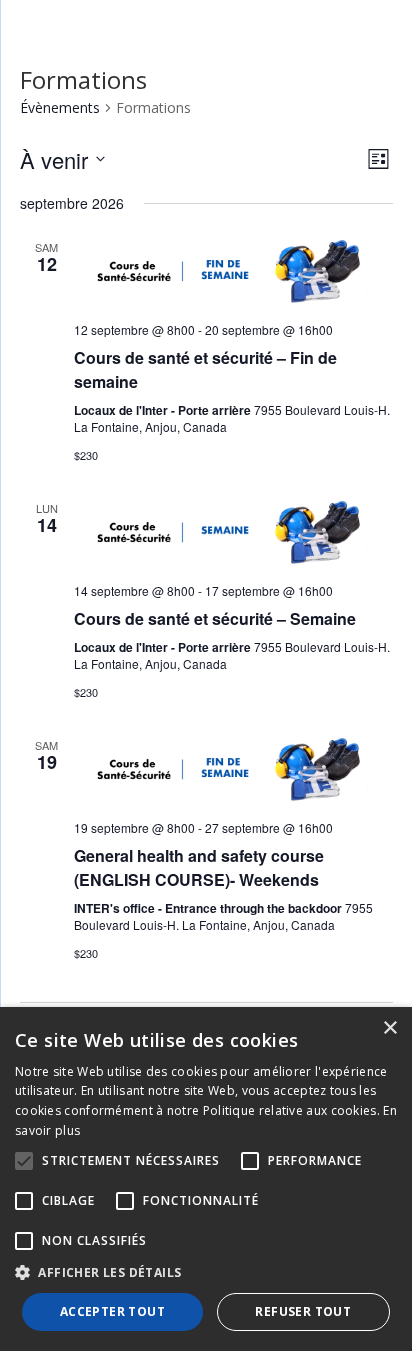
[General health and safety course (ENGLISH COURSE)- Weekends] (233, 768)
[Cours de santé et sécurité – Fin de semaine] (233, 270)
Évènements (60, 107)
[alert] (206, 1179)
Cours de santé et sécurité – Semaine (215, 618)
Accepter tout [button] (112, 1311)
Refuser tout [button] (303, 1311)
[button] (206, 1273)
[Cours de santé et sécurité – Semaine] (233, 531)
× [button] (389, 1028)
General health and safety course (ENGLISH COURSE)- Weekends (199, 867)
